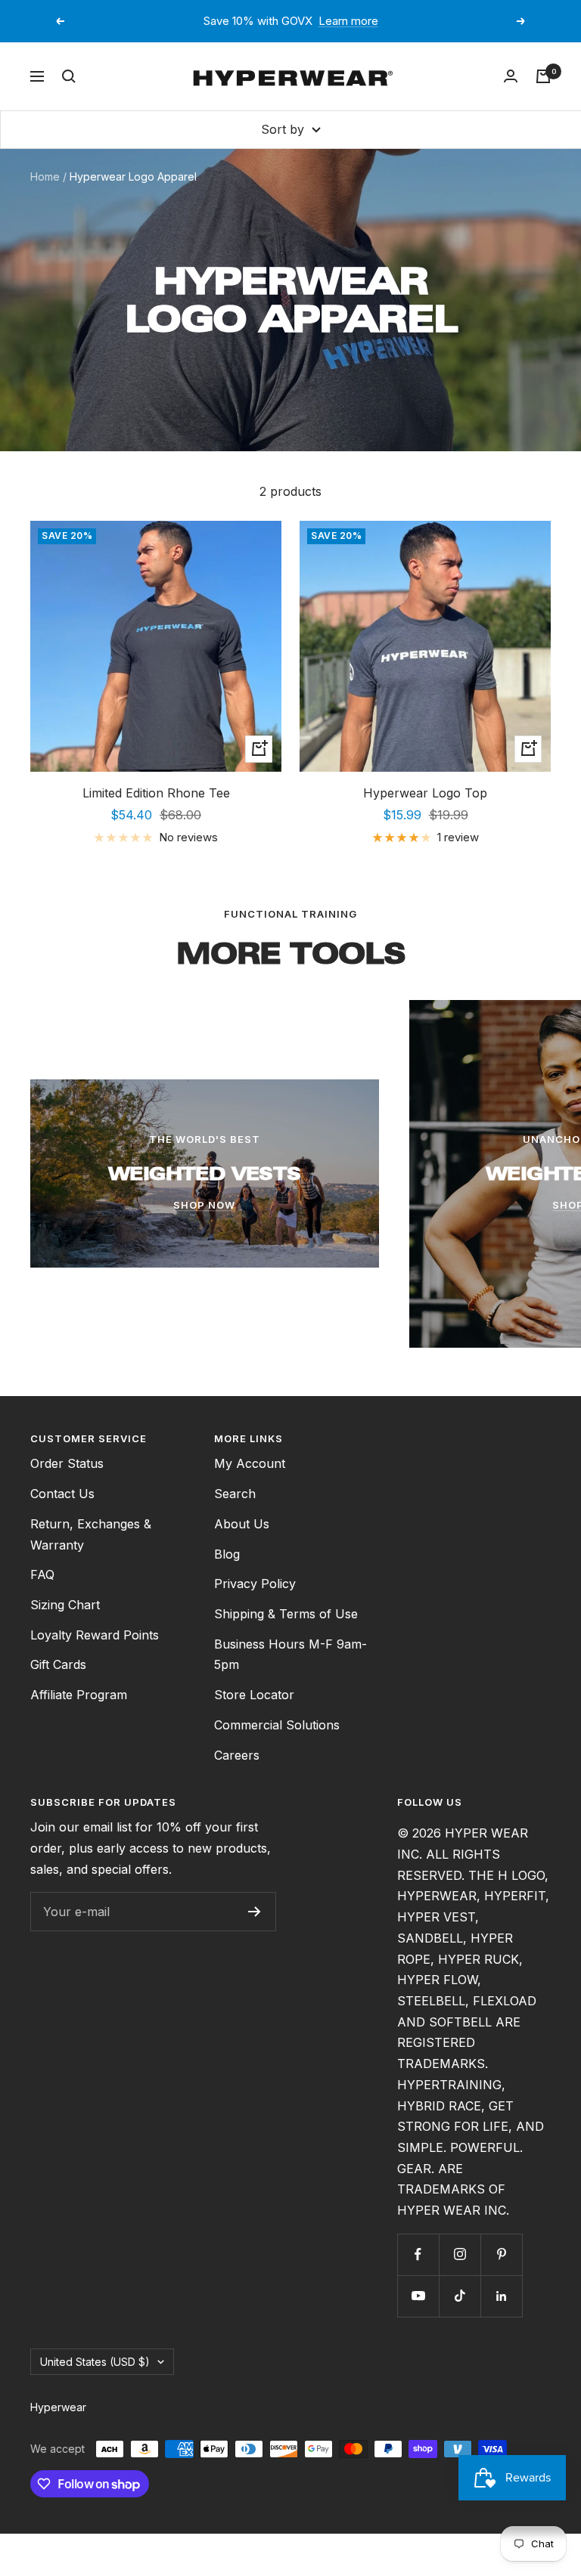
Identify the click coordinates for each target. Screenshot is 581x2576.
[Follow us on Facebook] (418, 2254)
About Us (242, 1524)
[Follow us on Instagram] (460, 2254)
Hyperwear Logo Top (425, 793)
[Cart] (543, 76)
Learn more (348, 21)
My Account (250, 1463)
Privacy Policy (255, 1584)
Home (45, 176)
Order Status (67, 1463)
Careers (237, 1755)
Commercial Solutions (277, 1725)
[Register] (255, 1912)
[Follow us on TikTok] (460, 2296)
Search (235, 1494)
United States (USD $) (95, 2362)
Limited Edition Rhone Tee (156, 793)
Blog (227, 1554)
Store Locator (254, 1695)
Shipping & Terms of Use (286, 1614)
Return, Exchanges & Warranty (91, 1534)
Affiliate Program (79, 1695)
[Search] (69, 76)
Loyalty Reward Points (95, 1635)
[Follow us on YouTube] (418, 2296)
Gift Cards (58, 1664)
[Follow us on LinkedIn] (501, 2296)
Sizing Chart (65, 1605)
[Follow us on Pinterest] (501, 2254)
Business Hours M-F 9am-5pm (290, 1655)
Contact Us (62, 1494)
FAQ (42, 1574)
